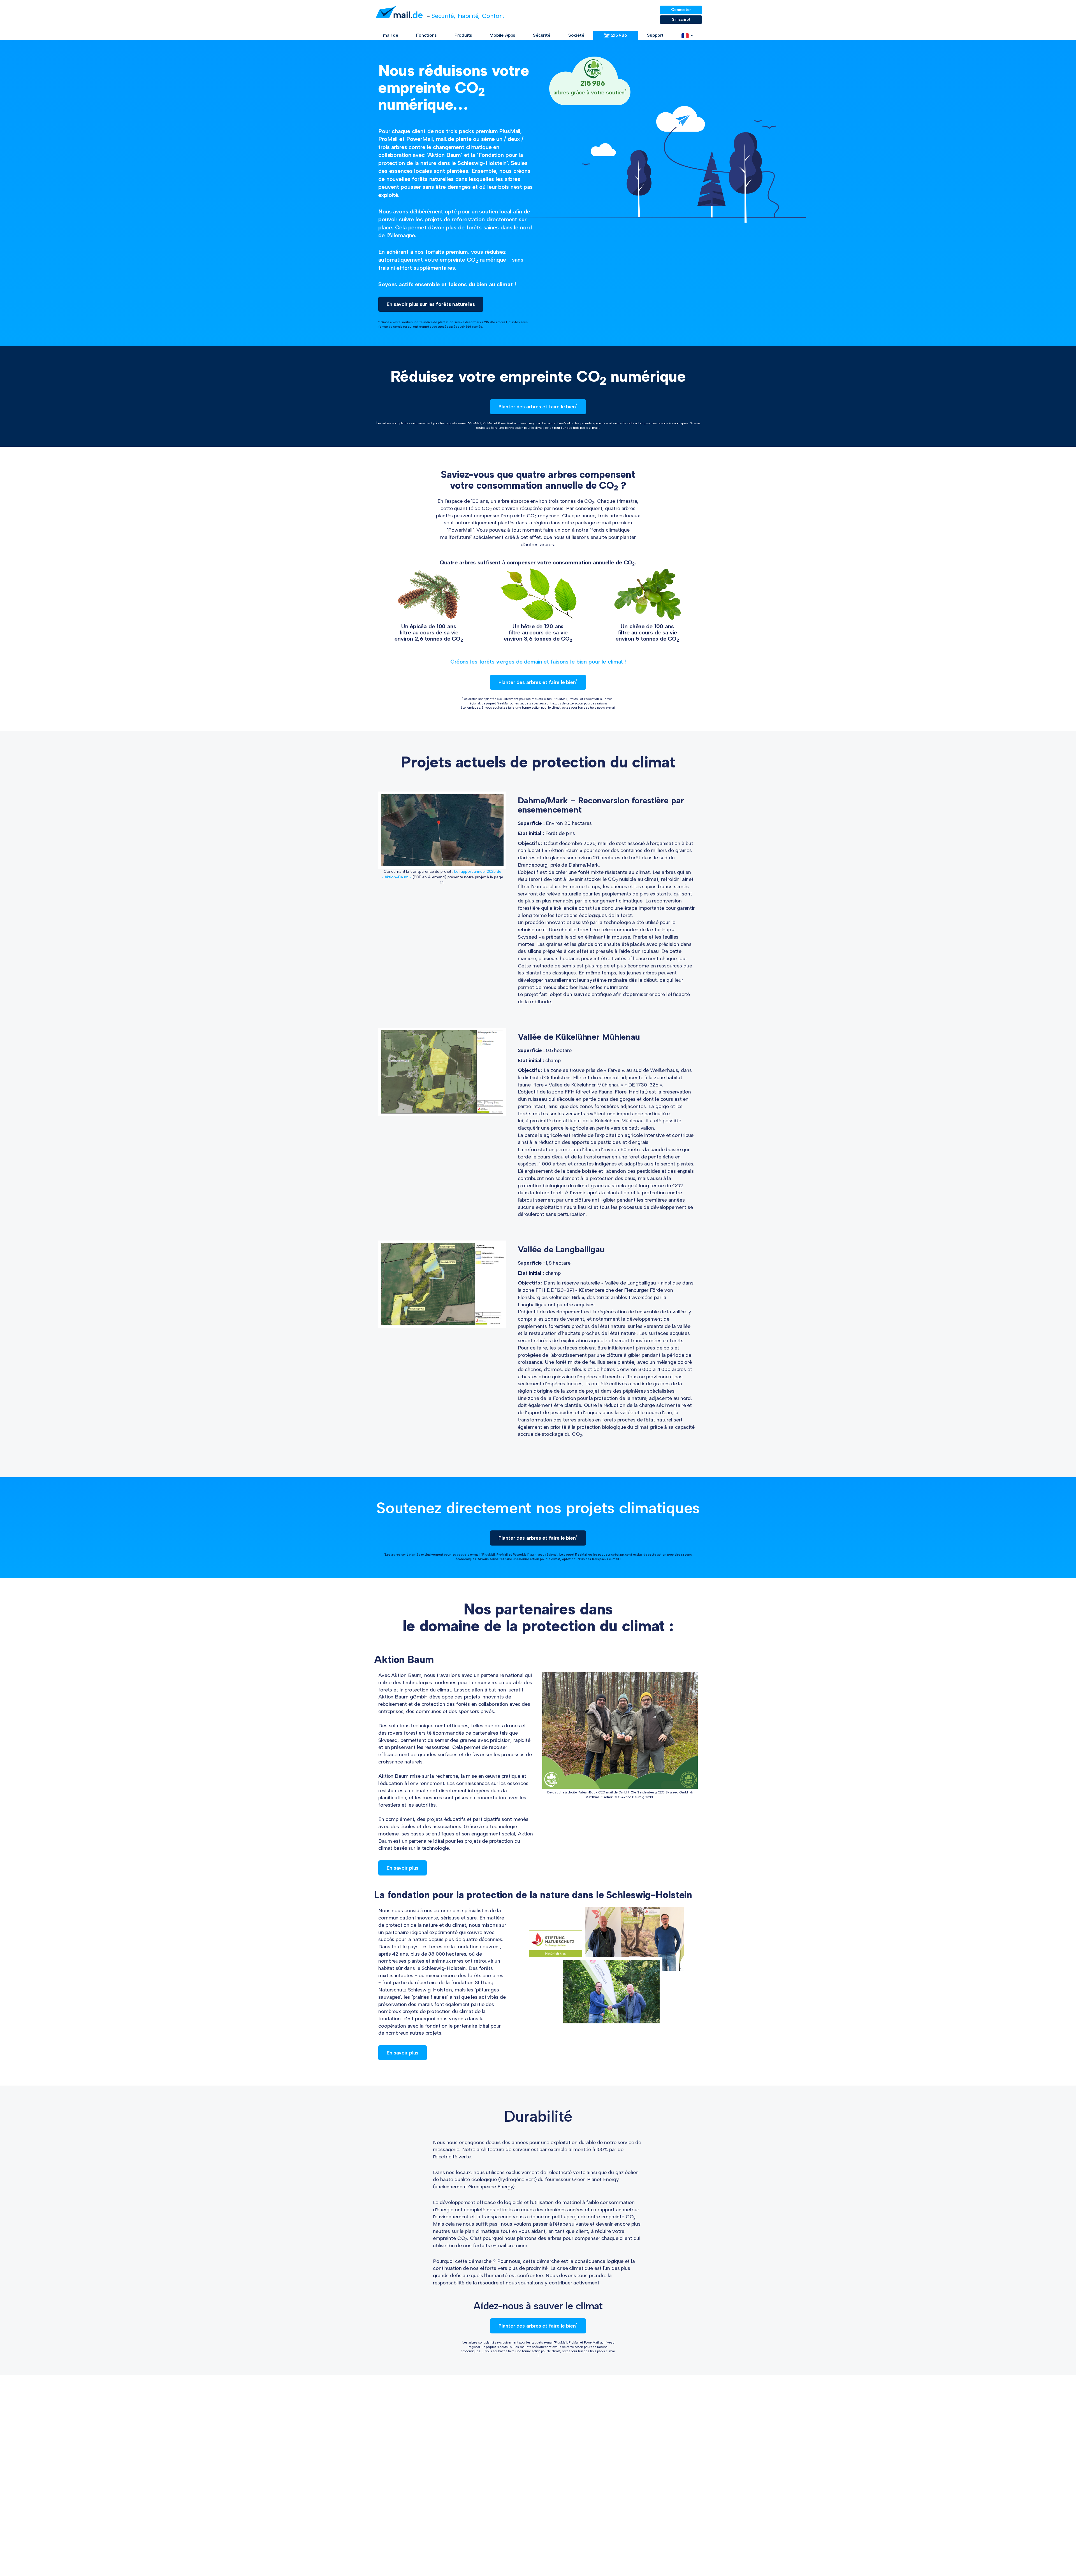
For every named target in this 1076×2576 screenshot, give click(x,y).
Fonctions (426, 35)
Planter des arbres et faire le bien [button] (538, 406)
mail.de (391, 35)
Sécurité (542, 35)
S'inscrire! (681, 19)
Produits (463, 35)
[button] (687, 35)
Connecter (681, 10)
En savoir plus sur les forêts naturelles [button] (431, 304)
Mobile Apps (502, 35)
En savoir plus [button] (403, 1868)
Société (576, 35)
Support (655, 35)
